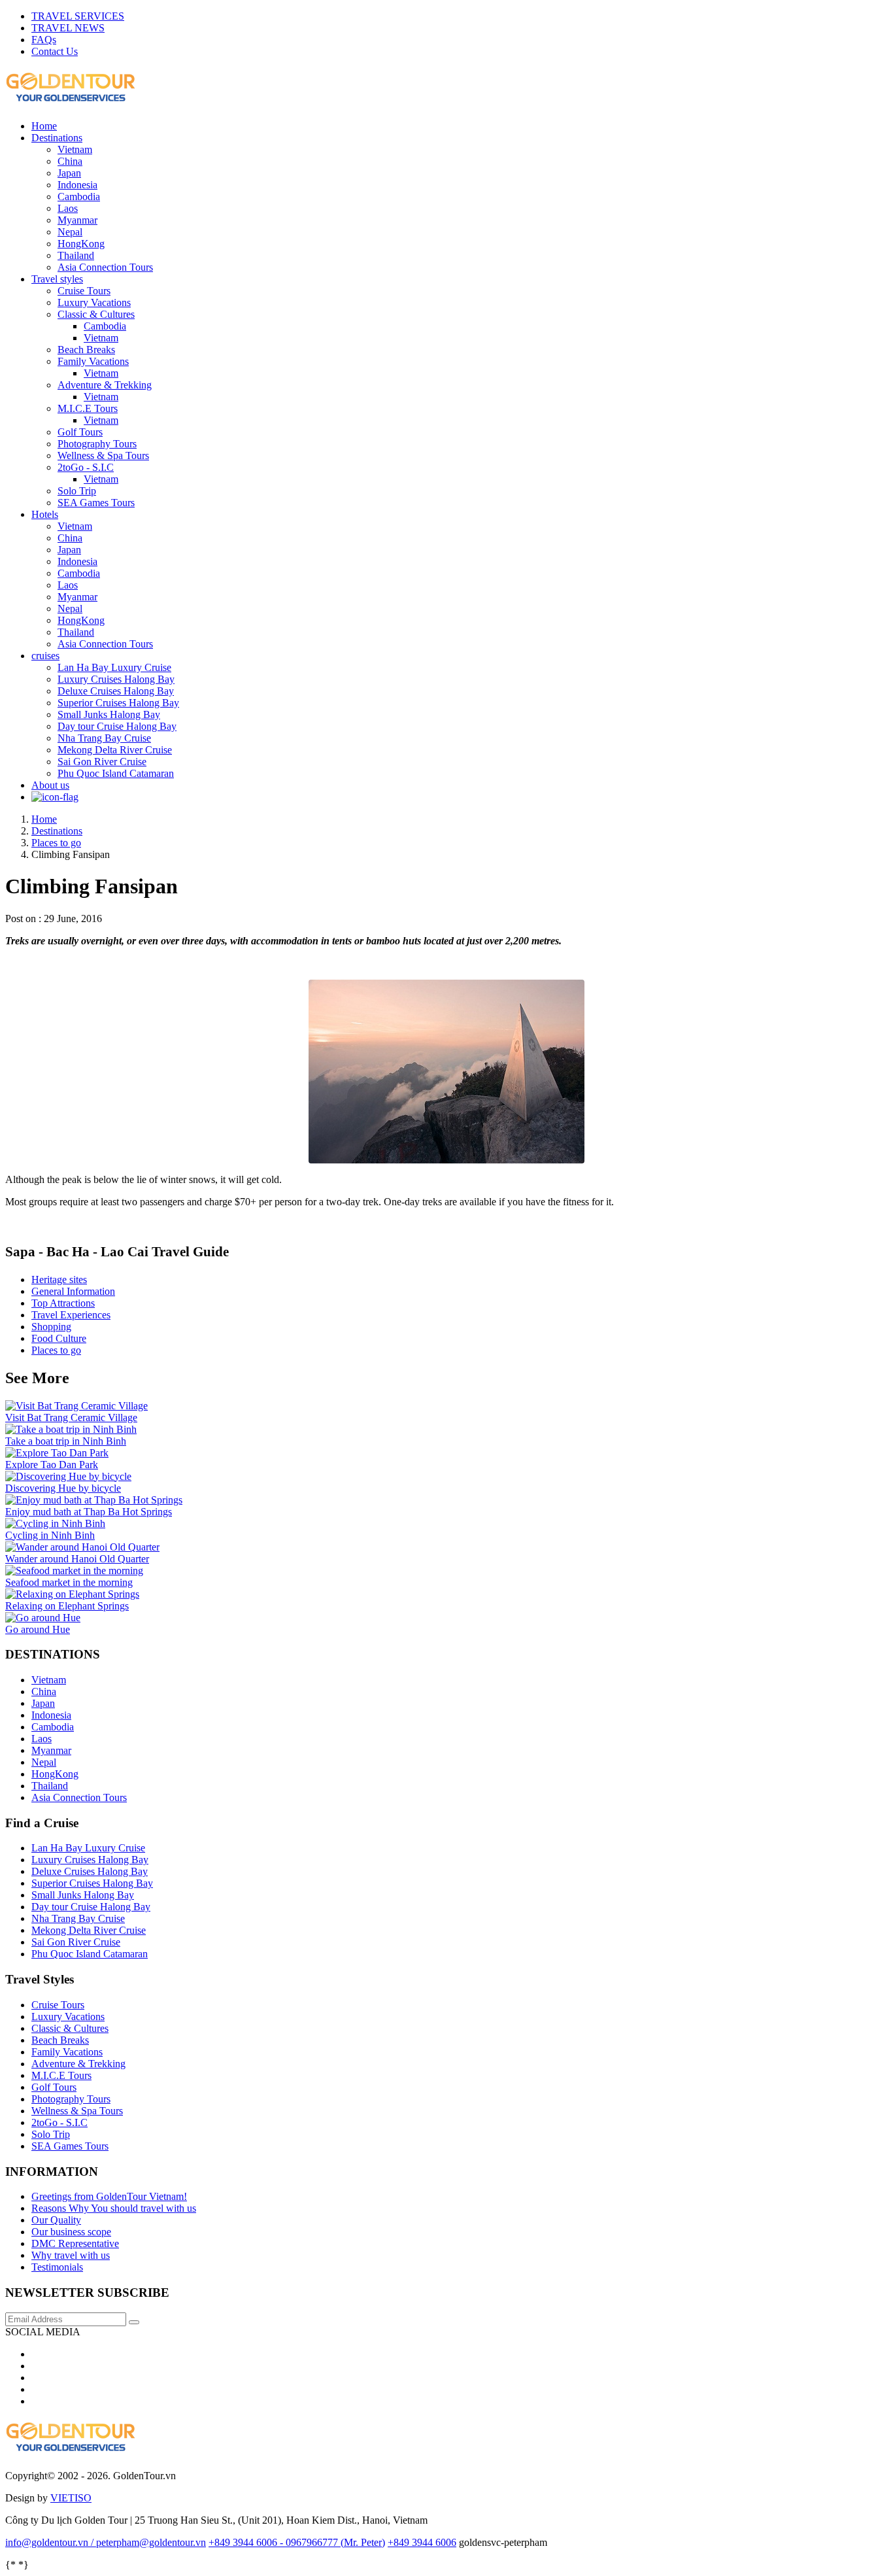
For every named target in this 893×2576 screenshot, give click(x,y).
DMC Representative (75, 2243)
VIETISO (71, 2498)
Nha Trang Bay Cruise (104, 738)
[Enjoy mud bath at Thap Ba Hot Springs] (94, 1500)
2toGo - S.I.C (86, 467)
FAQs (44, 40)
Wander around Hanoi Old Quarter (77, 1559)
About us (50, 785)
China (70, 161)
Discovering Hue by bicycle (63, 1488)
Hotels (45, 514)
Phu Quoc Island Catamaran (116, 773)
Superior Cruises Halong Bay (118, 703)
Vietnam (75, 149)
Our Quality (56, 2220)
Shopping (51, 1327)
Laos (68, 208)
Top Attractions (63, 1303)
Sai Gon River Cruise (102, 762)
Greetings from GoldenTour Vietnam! (109, 2196)
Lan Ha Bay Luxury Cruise (114, 667)
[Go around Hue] (43, 1618)
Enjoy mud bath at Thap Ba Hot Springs (89, 1512)
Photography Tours (97, 444)
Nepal (70, 232)
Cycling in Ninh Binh (50, 1535)
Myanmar (77, 220)
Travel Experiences (71, 1315)
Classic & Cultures (96, 314)
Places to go (56, 1350)
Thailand (76, 255)
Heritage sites (59, 1279)
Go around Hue (38, 1629)
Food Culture (59, 1338)
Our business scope (71, 2232)
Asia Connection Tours (105, 267)
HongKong (81, 244)
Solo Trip (77, 491)
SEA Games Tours (96, 503)
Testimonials (57, 2267)
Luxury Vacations (94, 302)
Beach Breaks (86, 350)
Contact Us (55, 51)
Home (44, 126)
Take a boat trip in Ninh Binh (66, 1441)
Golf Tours (80, 432)
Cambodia (79, 197)
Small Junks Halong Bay (109, 714)
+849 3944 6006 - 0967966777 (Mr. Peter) (297, 2542)
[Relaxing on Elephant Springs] (72, 1594)
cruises (45, 656)
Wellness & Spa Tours (103, 455)
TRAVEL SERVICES (78, 16)
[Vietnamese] (55, 797)
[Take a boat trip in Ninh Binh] (71, 1429)
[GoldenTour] (71, 2448)
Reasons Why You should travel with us (114, 2208)
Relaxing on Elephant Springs (67, 1606)
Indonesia (77, 185)
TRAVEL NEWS (68, 28)
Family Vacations (93, 361)
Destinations (57, 138)
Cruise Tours (84, 291)
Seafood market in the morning (69, 1582)
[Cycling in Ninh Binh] (55, 1523)
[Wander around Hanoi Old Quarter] (82, 1547)
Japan (69, 173)
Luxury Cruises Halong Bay (116, 679)
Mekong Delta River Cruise (115, 750)
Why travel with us (71, 2255)
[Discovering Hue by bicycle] (68, 1476)
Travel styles (57, 279)
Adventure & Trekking (105, 385)
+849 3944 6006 (422, 2542)
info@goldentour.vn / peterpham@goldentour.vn (106, 2542)
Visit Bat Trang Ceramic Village (71, 1417)
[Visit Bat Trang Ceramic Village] (76, 1406)
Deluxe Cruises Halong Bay (116, 691)
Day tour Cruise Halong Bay (117, 726)
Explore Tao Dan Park (52, 1465)
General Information (73, 1291)
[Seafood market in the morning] (74, 1571)
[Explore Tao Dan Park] (57, 1453)
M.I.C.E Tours (88, 408)
